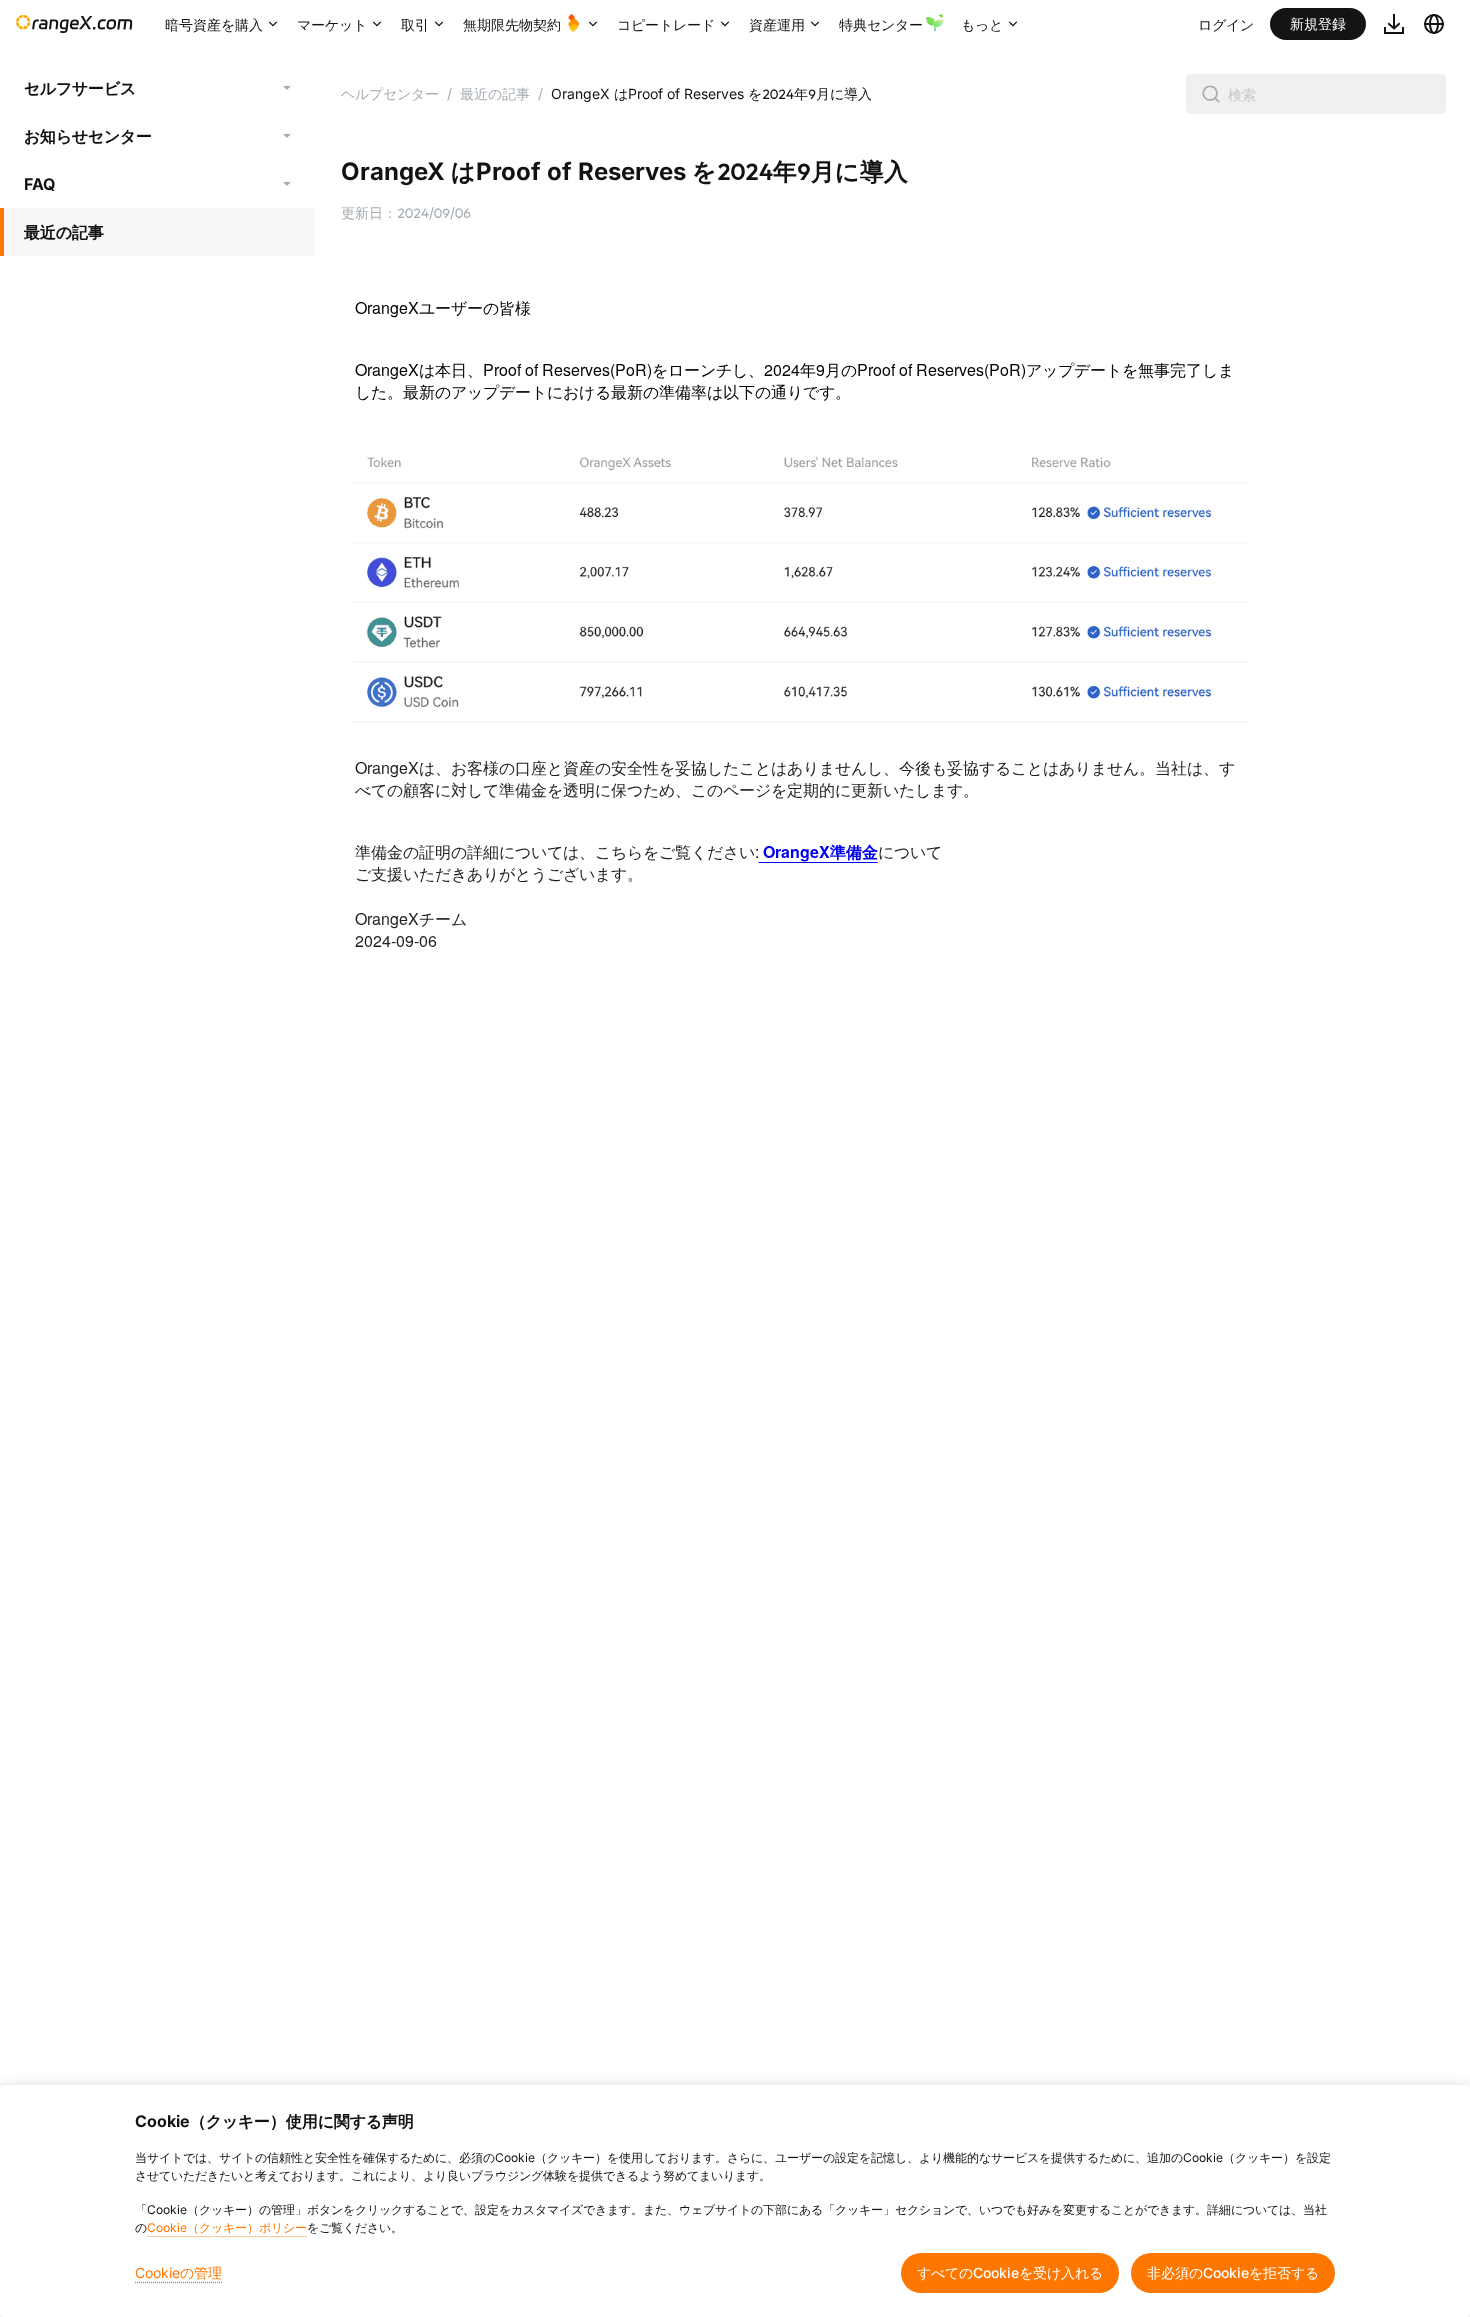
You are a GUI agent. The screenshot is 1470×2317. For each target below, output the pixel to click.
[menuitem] (157, 88)
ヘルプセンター (390, 93)
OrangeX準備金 (818, 851)
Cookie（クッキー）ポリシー (227, 2227)
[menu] (157, 160)
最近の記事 (64, 232)
